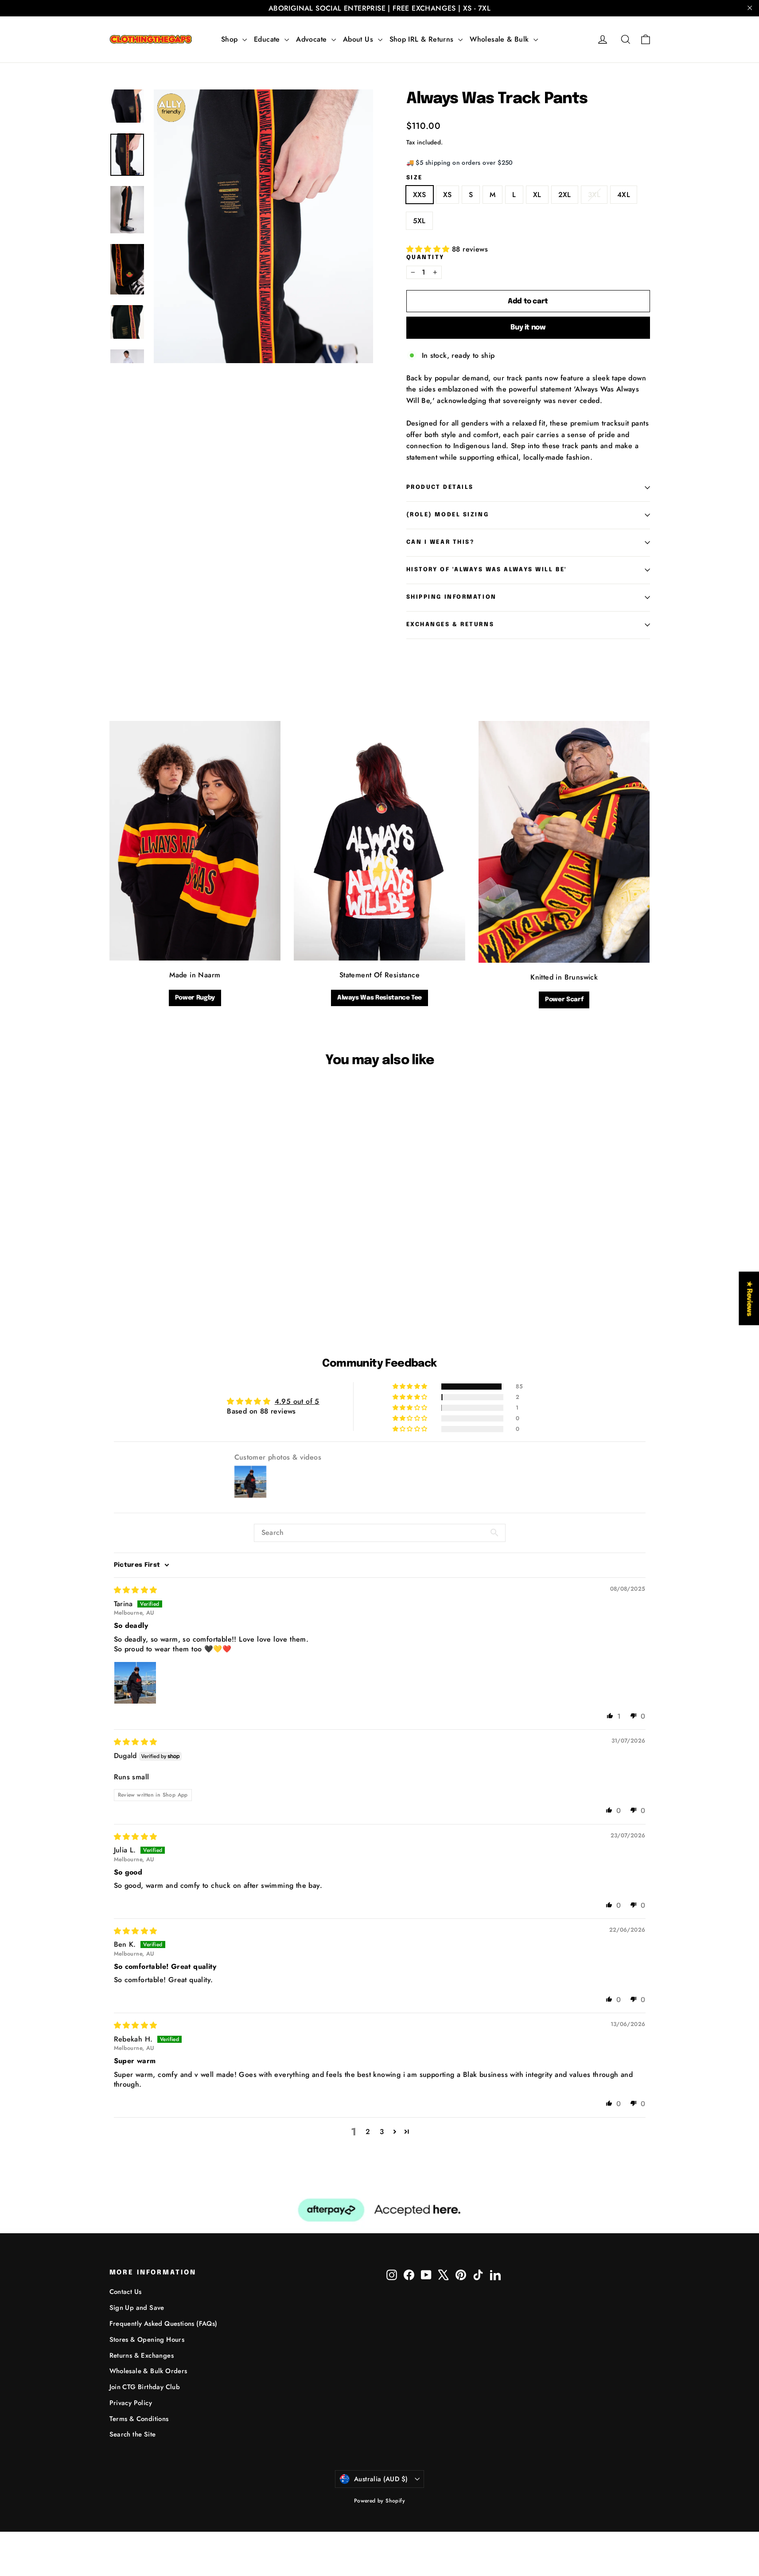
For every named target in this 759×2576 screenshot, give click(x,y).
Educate (268, 39)
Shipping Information (452, 597)
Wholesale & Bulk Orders (148, 2371)
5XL (419, 221)
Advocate (313, 39)
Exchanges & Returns (450, 625)
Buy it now (528, 327)
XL (537, 195)
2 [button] (368, 2132)
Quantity (425, 258)
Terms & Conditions (139, 2419)
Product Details (440, 487)
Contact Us (126, 2292)
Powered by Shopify (379, 2501)
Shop (231, 39)
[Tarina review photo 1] (135, 1683)
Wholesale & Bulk (500, 39)
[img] (136, 1590)
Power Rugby (195, 998)
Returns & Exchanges (142, 2355)
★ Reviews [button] (749, 1298)
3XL (594, 195)
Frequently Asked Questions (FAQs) (163, 2324)
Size (415, 178)
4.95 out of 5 (297, 1401)
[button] (429, 249)
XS (448, 195)
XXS (420, 195)
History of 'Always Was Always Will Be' (487, 570)
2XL (565, 195)
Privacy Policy (131, 2403)
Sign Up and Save (137, 2308)
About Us (359, 39)
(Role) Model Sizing (448, 515)
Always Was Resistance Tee (379, 998)
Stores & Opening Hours (147, 2340)
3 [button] (382, 2132)
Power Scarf (564, 999)
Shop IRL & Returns (423, 39)
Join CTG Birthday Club (145, 2387)
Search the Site (133, 2434)
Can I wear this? (440, 542)
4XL (624, 195)
